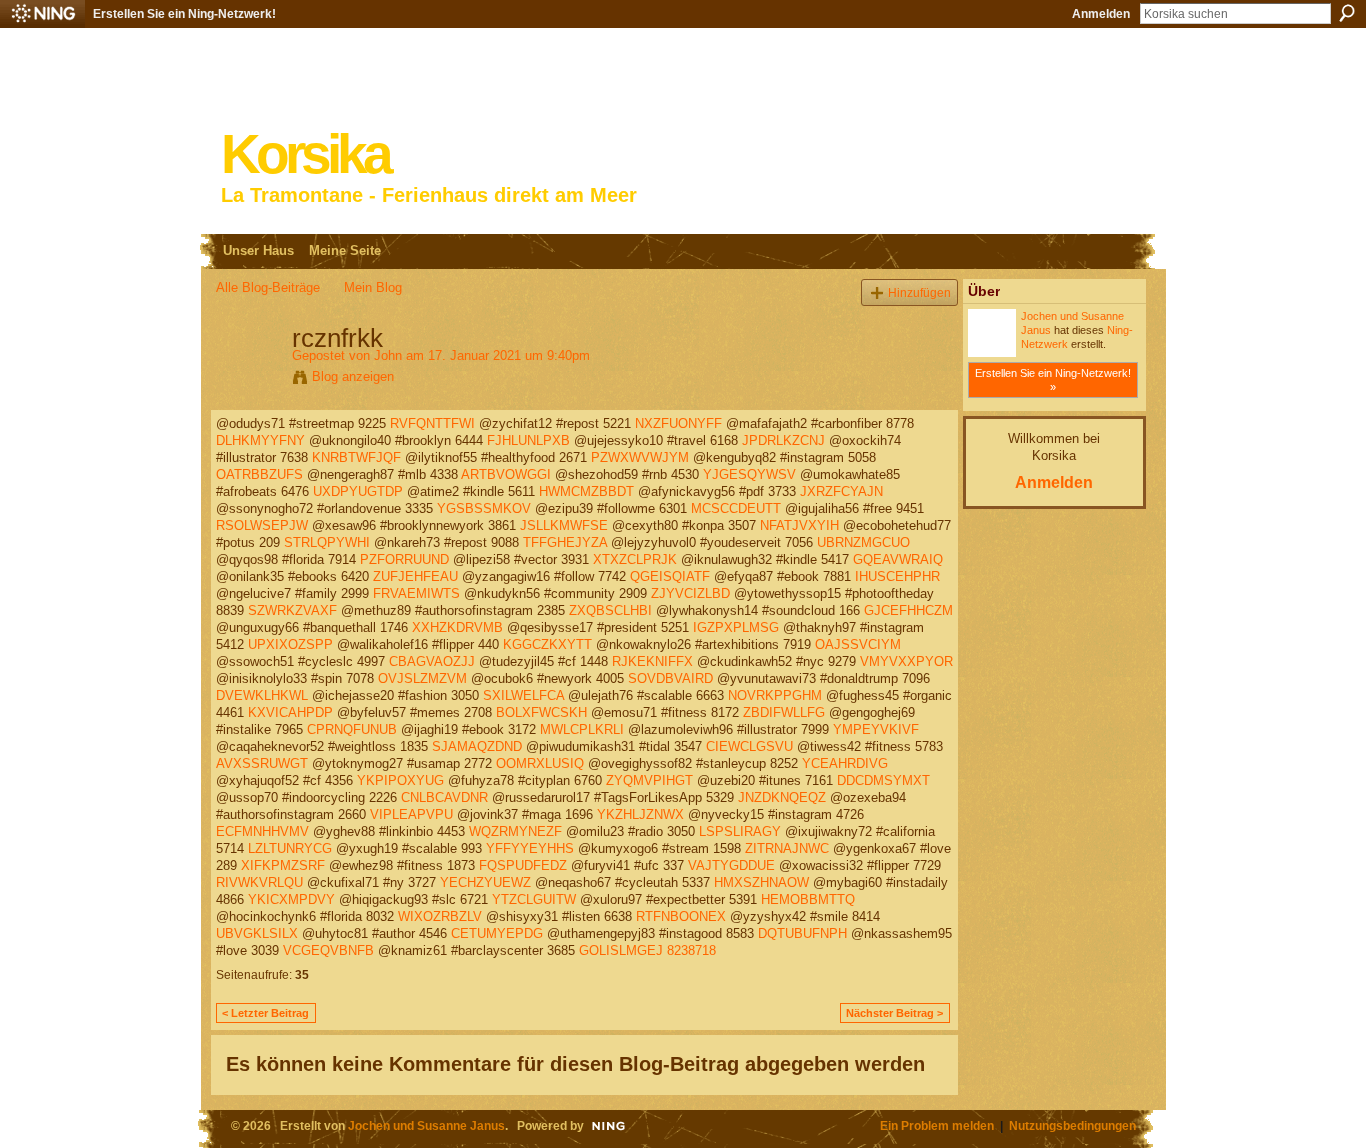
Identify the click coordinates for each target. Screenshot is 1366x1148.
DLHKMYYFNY (260, 440)
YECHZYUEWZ (485, 882)
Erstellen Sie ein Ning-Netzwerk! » (1053, 380)
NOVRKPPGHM (775, 695)
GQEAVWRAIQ (898, 559)
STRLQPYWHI (327, 542)
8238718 (691, 950)
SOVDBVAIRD (670, 678)
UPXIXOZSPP (290, 644)
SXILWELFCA (523, 695)
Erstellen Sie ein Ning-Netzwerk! (184, 14)
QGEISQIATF (670, 576)
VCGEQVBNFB (328, 950)
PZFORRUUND (404, 559)
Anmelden (1101, 14)
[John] (248, 380)
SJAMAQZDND (477, 746)
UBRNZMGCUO (863, 542)
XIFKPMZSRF (283, 865)
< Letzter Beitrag (265, 1013)
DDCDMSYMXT (883, 780)
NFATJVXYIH (799, 525)
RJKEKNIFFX (652, 661)
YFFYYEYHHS (530, 848)
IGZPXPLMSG (736, 627)
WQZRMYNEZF (515, 831)
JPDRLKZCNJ (783, 440)
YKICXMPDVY (291, 899)
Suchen (1347, 13)
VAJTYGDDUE (731, 865)
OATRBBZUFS (259, 474)
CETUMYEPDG (497, 933)
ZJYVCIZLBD (690, 593)
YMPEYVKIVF (876, 729)
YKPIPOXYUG (400, 780)
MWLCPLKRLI (582, 729)
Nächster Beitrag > (894, 1013)
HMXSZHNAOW (761, 882)
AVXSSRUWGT (262, 763)
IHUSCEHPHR (897, 576)
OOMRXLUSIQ (540, 763)
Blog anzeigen (353, 376)
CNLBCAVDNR (444, 797)
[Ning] (42, 14)
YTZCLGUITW (534, 899)
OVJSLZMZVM (422, 678)
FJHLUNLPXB (528, 440)
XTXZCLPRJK (635, 559)
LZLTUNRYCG (290, 848)
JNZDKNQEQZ (782, 797)
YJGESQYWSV (749, 474)
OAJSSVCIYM (858, 644)
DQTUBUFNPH (802, 933)
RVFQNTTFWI (432, 423)
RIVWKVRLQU (259, 882)
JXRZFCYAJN (841, 491)
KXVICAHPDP (290, 712)
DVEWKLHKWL (262, 695)
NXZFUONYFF (678, 423)
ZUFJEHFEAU (415, 576)
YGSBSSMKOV (484, 508)
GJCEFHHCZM (908, 610)
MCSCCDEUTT (736, 508)
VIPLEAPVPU (411, 814)
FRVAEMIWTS (416, 593)
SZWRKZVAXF (292, 610)
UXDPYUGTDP (358, 491)
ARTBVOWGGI (506, 474)
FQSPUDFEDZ (523, 865)
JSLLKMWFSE (564, 525)
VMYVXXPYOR (906, 661)
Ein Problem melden (937, 1125)
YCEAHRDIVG (845, 763)
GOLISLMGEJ (621, 950)
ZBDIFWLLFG (784, 712)
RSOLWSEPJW (262, 525)
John (388, 355)
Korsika (305, 154)
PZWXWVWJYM (640, 457)
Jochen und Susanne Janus (426, 1125)
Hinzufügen (919, 292)
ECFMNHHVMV (262, 831)
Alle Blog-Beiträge (268, 287)
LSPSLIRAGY (740, 831)
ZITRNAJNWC (787, 848)
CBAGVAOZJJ (432, 661)
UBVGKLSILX (257, 933)
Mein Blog (373, 287)
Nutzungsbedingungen (1072, 1125)
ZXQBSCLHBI (610, 610)
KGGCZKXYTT (547, 644)
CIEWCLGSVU (749, 746)
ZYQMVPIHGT (649, 780)
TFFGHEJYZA (565, 542)
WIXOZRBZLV (440, 916)
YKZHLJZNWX (640, 814)
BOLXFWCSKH (541, 712)
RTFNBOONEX (681, 916)
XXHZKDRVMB (457, 627)
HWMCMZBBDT (586, 491)
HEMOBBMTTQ (808, 899)
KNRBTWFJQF (356, 457)
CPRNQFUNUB (352, 729)
